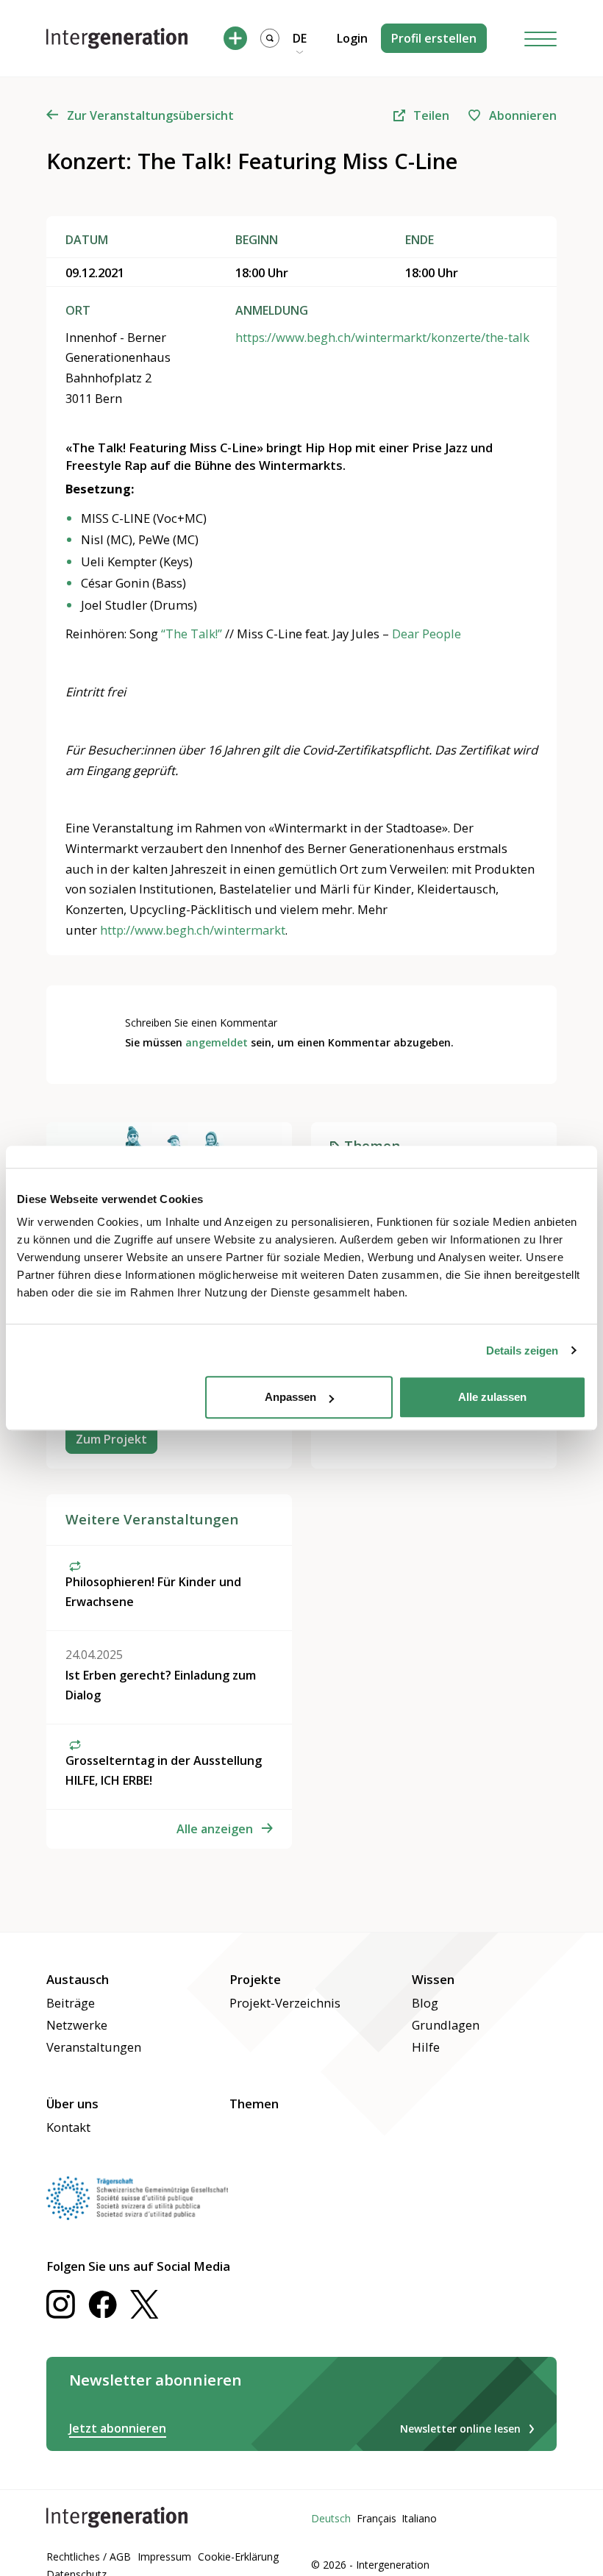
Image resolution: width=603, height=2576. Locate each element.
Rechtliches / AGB (89, 2557)
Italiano (419, 2518)
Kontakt (68, 2127)
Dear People (427, 634)
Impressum (164, 2557)
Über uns (72, 2104)
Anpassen (290, 1397)
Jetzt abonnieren (118, 2428)
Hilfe (426, 2047)
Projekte (255, 1979)
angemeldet (217, 1042)
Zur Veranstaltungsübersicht (150, 115)
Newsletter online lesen (460, 2429)
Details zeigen (522, 1351)
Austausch (78, 1979)
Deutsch (331, 2518)
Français (377, 2518)
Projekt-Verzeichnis (285, 2003)
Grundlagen (446, 2025)
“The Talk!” (192, 634)
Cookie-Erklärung (238, 2557)
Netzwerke (77, 2025)
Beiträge (71, 2003)
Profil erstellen (434, 38)
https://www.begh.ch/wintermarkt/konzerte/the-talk (382, 337)
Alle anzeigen (215, 1829)
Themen (254, 2104)
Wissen (433, 1979)
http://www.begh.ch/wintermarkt (193, 930)
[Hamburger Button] (540, 39)
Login (352, 38)
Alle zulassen (492, 1397)
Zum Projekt (111, 1439)
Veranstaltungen (94, 2047)
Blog (425, 2003)
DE (300, 38)
